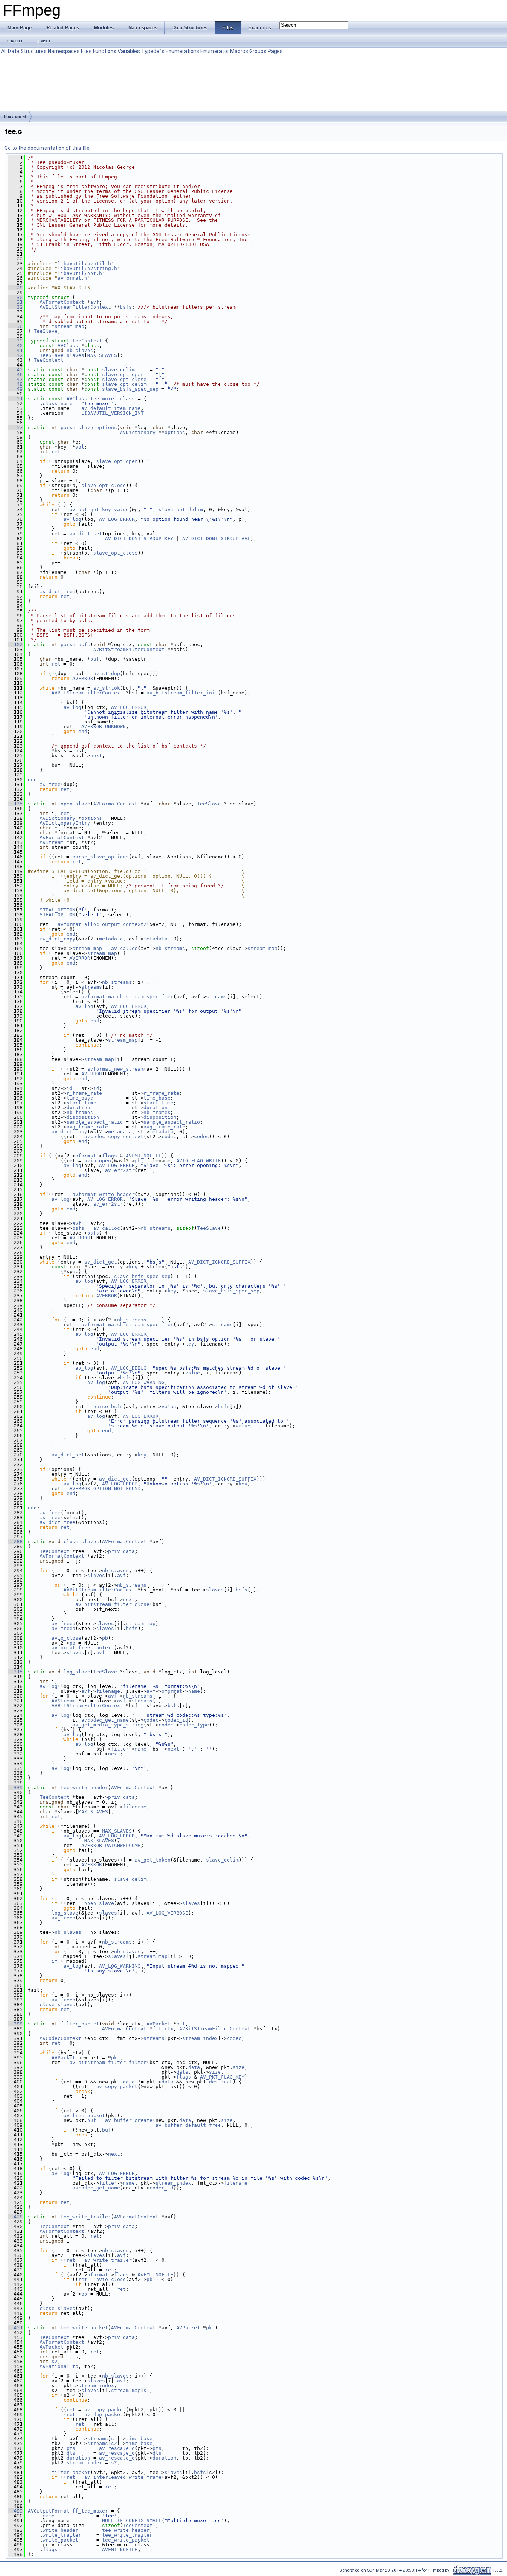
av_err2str (120, 1170)
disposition (83, 1117)
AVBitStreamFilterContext (75, 307)
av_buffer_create (129, 2120)
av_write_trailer (108, 2260)
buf (95, 659)
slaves (75, 355)
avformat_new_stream (115, 1069)
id (69, 1088)
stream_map (69, 326)
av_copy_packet (117, 2087)
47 (15, 379)
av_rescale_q (117, 2448)
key (133, 1267)
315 (15, 1672)
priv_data (121, 1551)
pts (71, 2448)
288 (15, 1542)
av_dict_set (86, 534)
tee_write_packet (84, 2328)
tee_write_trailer (86, 2217)
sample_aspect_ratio (95, 1122)
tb (75, 2366)
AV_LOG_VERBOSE (167, 1913)
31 (15, 302)
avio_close (66, 1638)
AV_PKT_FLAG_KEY (222, 2077)
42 (15, 355)
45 (15, 370)
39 (15, 341)
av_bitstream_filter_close (112, 1604)
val (80, 447)
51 (15, 399)
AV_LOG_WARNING (144, 1382)
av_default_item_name (111, 408)
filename (108, 1691)
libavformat (15, 116)
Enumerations (182, 51)
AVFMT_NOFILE (144, 1156)
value (193, 1373)
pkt (181, 2024)
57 (15, 428)
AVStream (52, 842)
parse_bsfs (75, 645)
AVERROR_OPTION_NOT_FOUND (105, 1489)
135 (15, 804)
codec (169, 1136)
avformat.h (72, 278)
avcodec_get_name (105, 1720)
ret (56, 452)
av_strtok (107, 688)
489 (15, 2511)
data (194, 2067)
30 (15, 297)
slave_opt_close (124, 379)
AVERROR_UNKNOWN (104, 727)
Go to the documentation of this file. (48, 148)
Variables (129, 51)
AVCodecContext (60, 2038)
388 (15, 2024)
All (4, 51)
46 (15, 374)
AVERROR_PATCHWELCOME (111, 1845)
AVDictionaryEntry (65, 823)
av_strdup (107, 673)
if (55, 1961)
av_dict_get (101, 1262)
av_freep (63, 1624)
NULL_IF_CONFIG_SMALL (132, 2521)
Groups (258, 51)
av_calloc (124, 948)
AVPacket (158, 2024)
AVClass (68, 346)
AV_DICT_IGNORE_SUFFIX (219, 1262)
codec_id (176, 1720)
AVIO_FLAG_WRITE (199, 1161)
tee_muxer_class (112, 399)
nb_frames (80, 1112)
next (96, 755)
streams (92, 987)
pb (138, 1161)
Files (86, 51)
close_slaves (81, 1542)
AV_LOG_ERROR (117, 519)
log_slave (77, 1672)
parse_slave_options (89, 428)
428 (15, 2217)
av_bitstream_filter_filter (108, 2062)
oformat (86, 1156)
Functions (105, 51)
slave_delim (118, 370)
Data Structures (27, 51)
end (83, 731)
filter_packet (80, 2024)
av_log (72, 519)
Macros (239, 51)
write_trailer (62, 2535)
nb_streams (170, 948)
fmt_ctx (163, 2029)
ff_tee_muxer (90, 2511)
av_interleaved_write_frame (123, 2477)
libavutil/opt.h (80, 273)
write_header (60, 2530)
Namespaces (64, 51)
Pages (275, 51)
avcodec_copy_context (114, 1136)
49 (15, 389)
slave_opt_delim (124, 384)
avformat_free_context (83, 1648)
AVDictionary (138, 432)
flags (109, 1156)
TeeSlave (46, 331)
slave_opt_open (123, 374)
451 (15, 2328)
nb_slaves (80, 350)
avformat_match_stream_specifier (127, 997)
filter (120, 1749)
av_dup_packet (104, 2414)
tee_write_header (84, 1788)
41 (15, 350)
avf (95, 302)
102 (15, 645)
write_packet (60, 2540)
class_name (58, 403)
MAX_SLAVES (102, 355)
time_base (80, 1098)
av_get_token (153, 1860)
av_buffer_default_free (188, 2125)
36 (15, 326)
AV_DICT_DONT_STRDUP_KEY (139, 538)
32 (15, 307)
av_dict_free (58, 592)
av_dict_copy (58, 939)
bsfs (126, 307)
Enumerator (215, 51)
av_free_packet (84, 2115)
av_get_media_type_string (108, 1725)
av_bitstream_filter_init (182, 693)
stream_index (200, 2038)
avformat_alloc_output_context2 (102, 924)
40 (15, 346)
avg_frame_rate (87, 1127)
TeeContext (87, 341)
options (175, 432)
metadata (111, 939)
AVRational (55, 2366)
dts (71, 2453)
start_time (81, 1103)
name (194, 1691)
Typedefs (153, 51)
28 (15, 288)
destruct (221, 2082)
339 (15, 1788)
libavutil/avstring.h (87, 268)
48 (15, 384)
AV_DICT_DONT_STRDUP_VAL (216, 538)
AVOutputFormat (49, 2511)
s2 (55, 2361)
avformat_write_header (104, 1194)
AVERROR (83, 678)
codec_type (194, 1725)
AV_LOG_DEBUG (129, 1368)
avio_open (98, 1161)
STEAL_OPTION (58, 910)
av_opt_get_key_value (99, 510)
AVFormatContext (62, 302)
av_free (50, 784)
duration (78, 1108)
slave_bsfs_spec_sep (130, 389)
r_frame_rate (84, 1093)
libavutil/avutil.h (84, 264)
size (239, 2067)
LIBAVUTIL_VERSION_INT (112, 413)
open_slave (75, 804)
